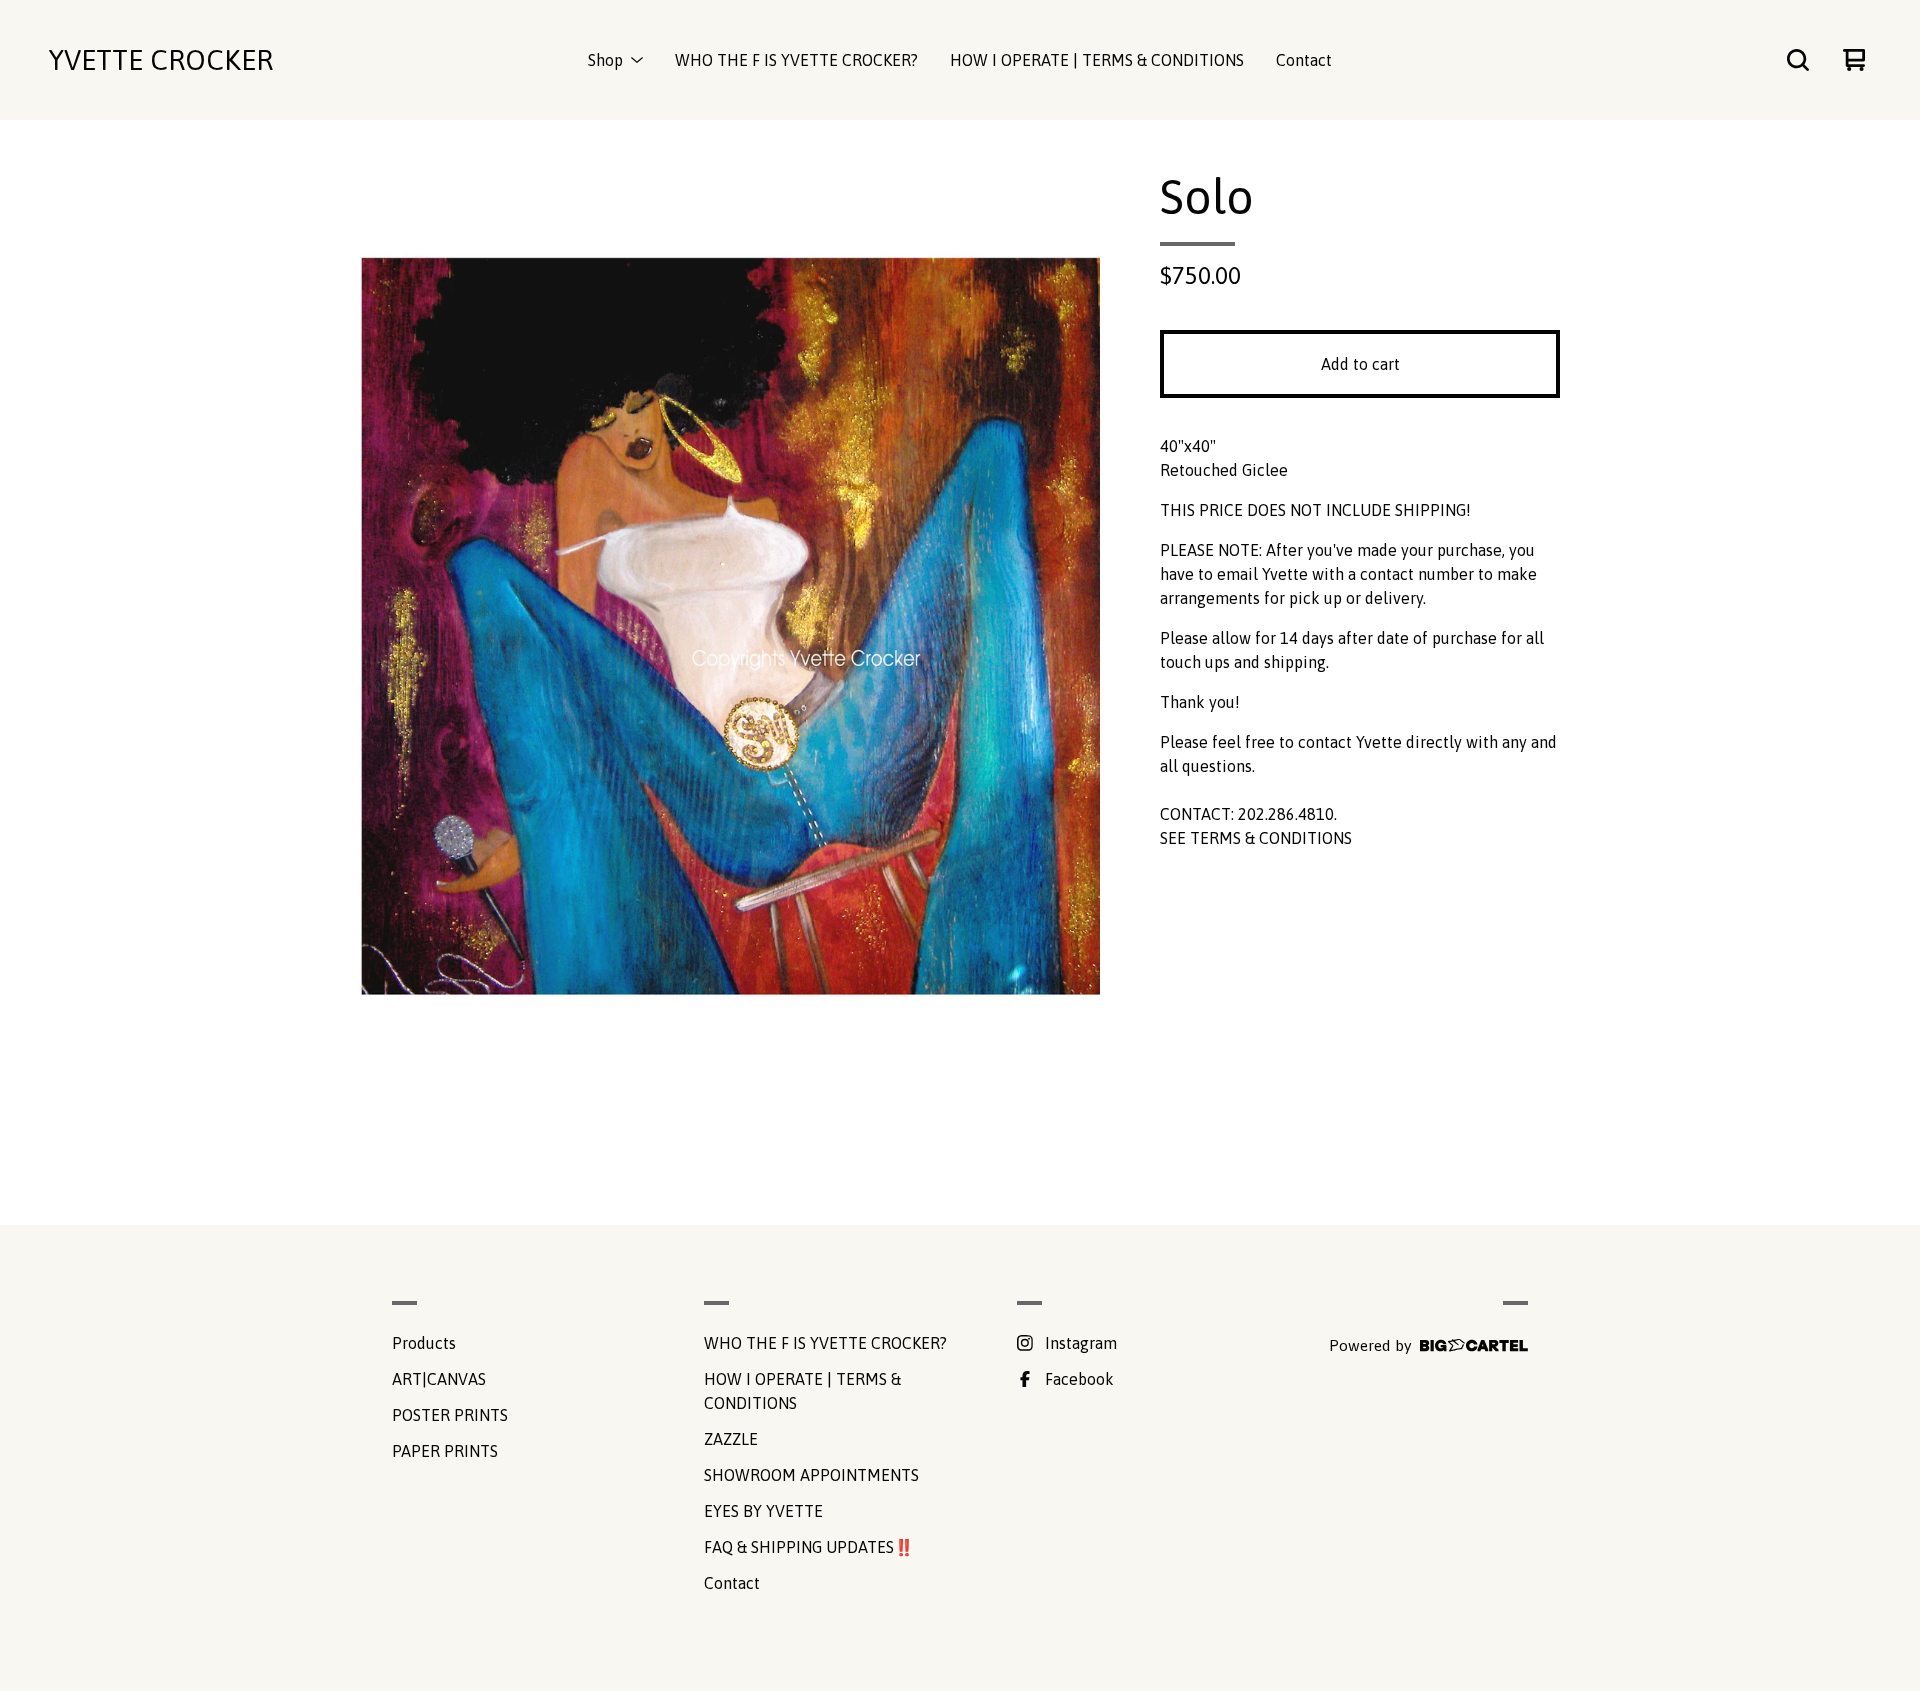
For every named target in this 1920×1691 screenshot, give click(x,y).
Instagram (1081, 1343)
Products (424, 1343)
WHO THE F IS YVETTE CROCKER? (796, 60)
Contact (1304, 60)
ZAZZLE (731, 1439)
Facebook (1079, 1379)
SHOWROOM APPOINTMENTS (811, 1475)
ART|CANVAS (439, 1379)
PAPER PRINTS (445, 1451)
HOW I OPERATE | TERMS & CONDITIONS (1097, 60)
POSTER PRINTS (450, 1415)
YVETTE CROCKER (160, 60)
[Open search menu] (1798, 60)
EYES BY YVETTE (763, 1511)
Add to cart (1360, 364)
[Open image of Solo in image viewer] (730, 616)
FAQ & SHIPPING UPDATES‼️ (809, 1547)
